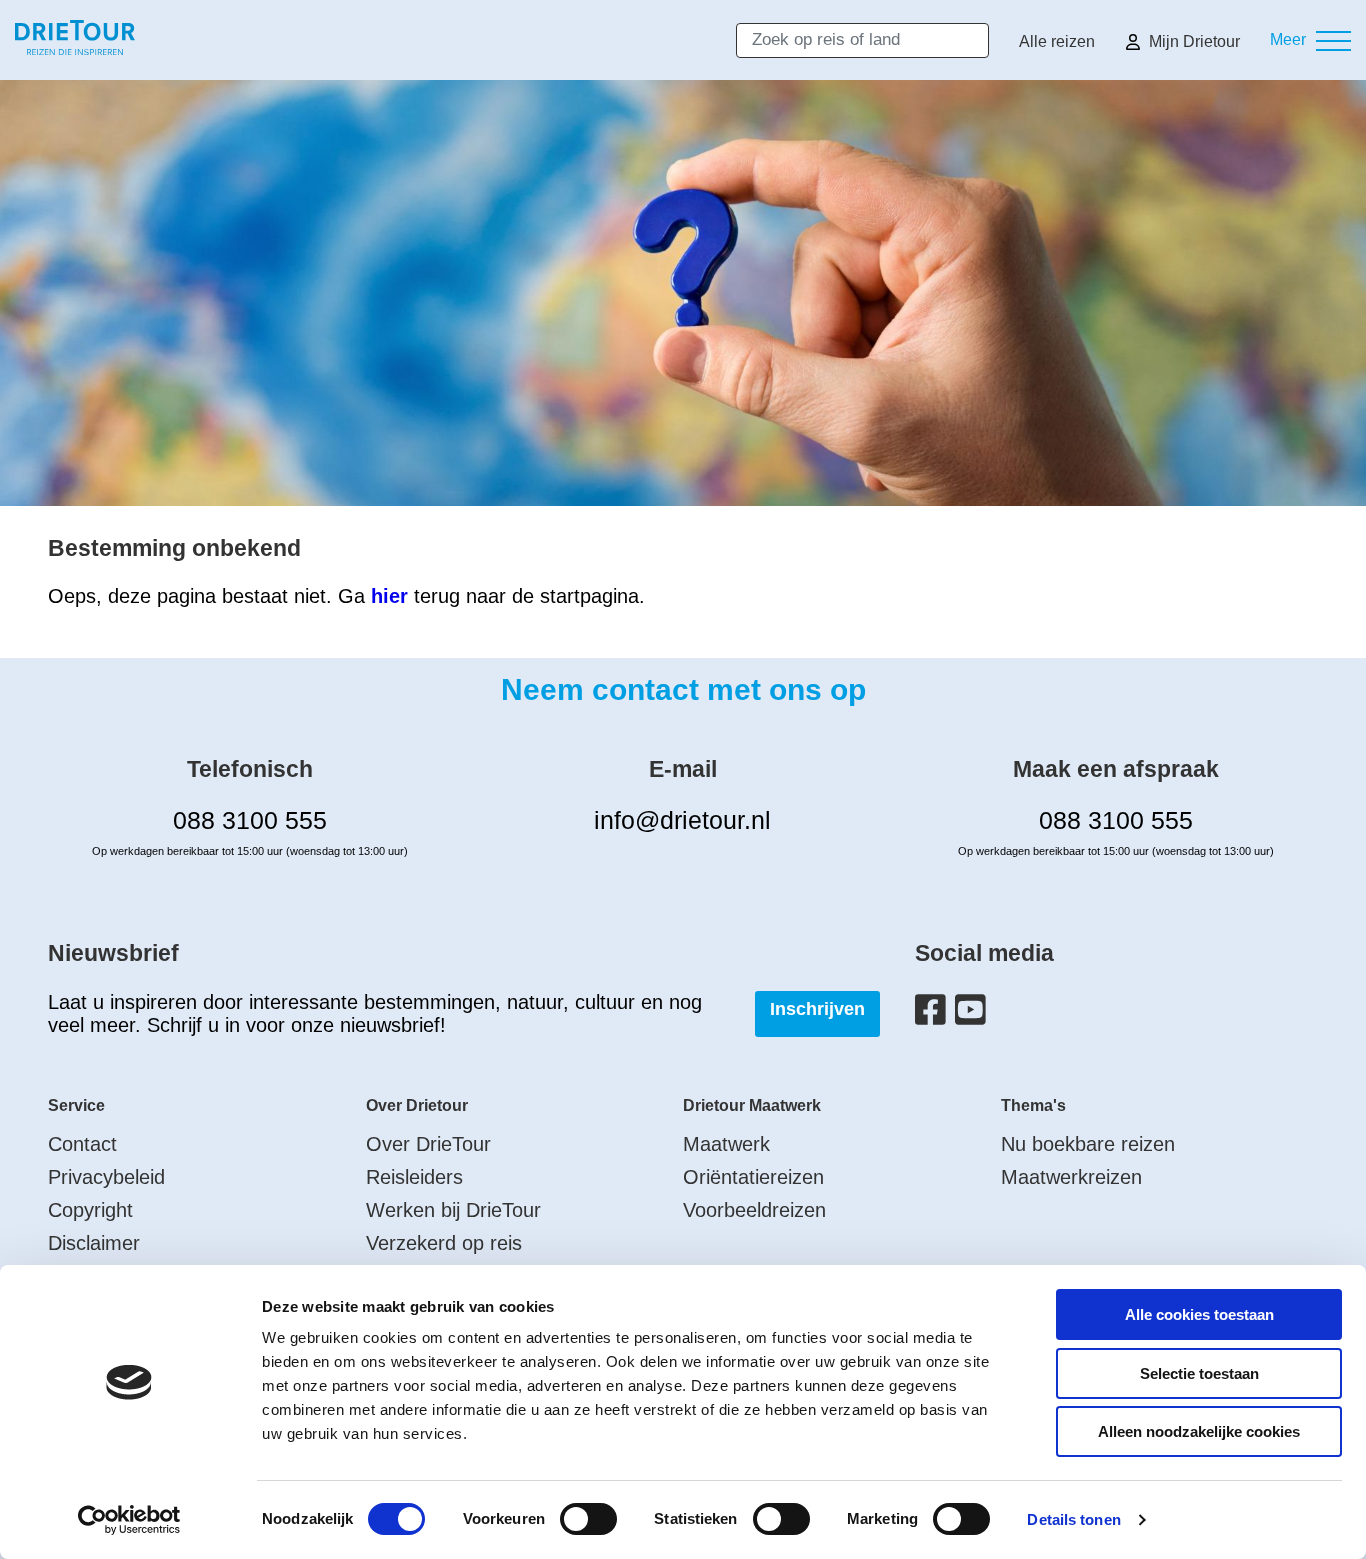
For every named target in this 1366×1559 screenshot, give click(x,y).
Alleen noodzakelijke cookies (1199, 1431)
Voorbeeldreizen (754, 1210)
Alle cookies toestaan (1199, 1314)
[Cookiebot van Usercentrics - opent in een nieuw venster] (129, 1520)
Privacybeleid (106, 1177)
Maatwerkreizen (1071, 1177)
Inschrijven (817, 1009)
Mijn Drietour (1194, 41)
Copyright (90, 1210)
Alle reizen (1057, 41)
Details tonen (1073, 1519)
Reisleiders (414, 1177)
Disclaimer (94, 1243)
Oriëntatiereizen (753, 1177)
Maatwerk (726, 1144)
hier (389, 596)
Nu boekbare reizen (1088, 1144)
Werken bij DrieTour (453, 1210)
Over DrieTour (428, 1144)
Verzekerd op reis (444, 1243)
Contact (82, 1144)
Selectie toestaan (1199, 1373)
